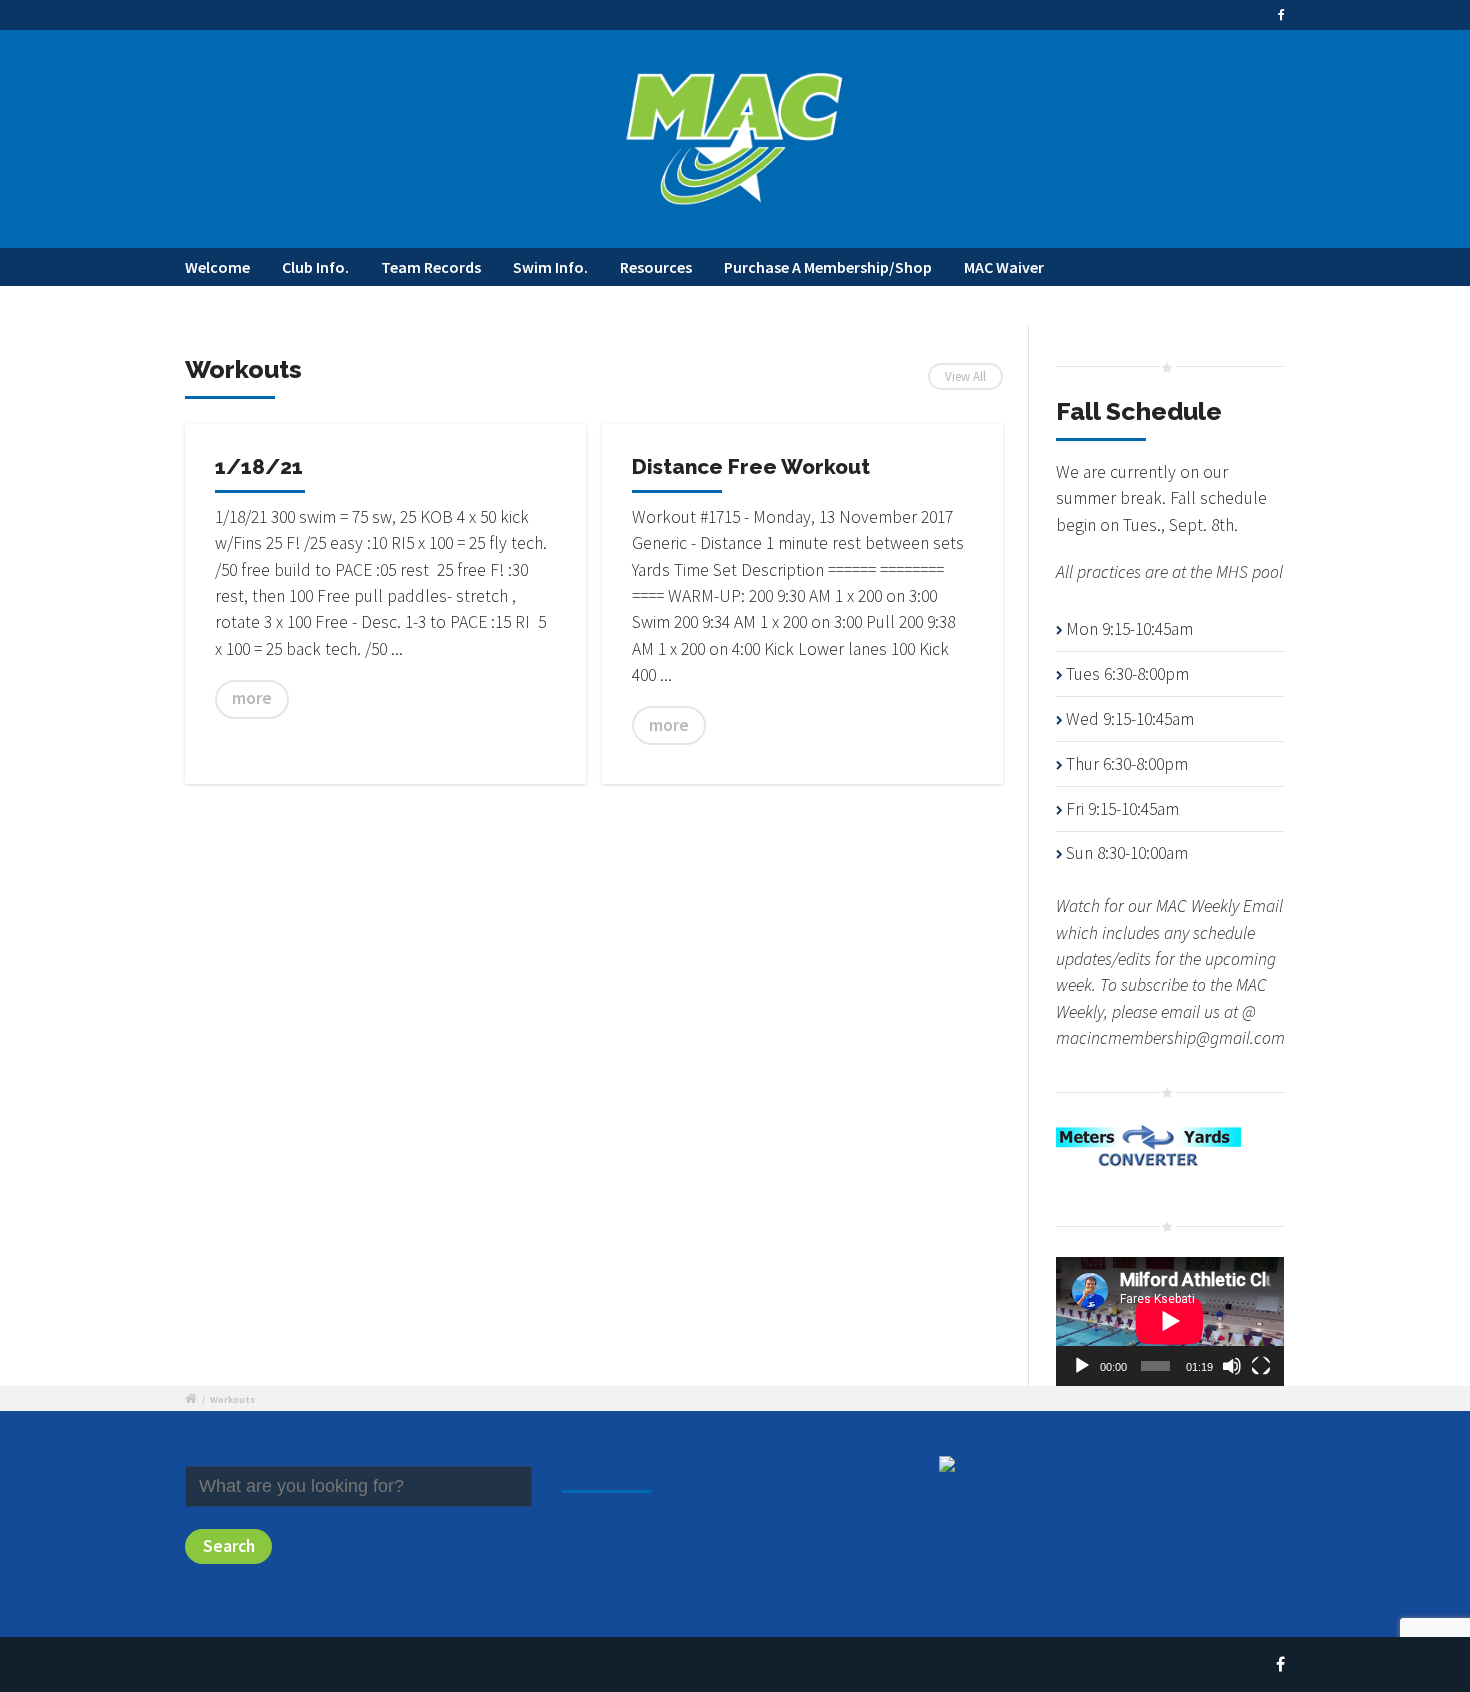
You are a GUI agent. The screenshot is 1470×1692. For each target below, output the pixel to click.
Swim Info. (550, 267)
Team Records (431, 267)
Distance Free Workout (751, 466)
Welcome (217, 267)
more (252, 698)
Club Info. (315, 267)
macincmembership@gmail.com (1170, 1038)
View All (965, 376)
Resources (656, 267)
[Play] (1082, 1366)
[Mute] (1232, 1366)
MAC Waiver (1004, 267)
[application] (1170, 1321)
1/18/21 (259, 466)
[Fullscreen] (1261, 1366)
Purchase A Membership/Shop (828, 267)
